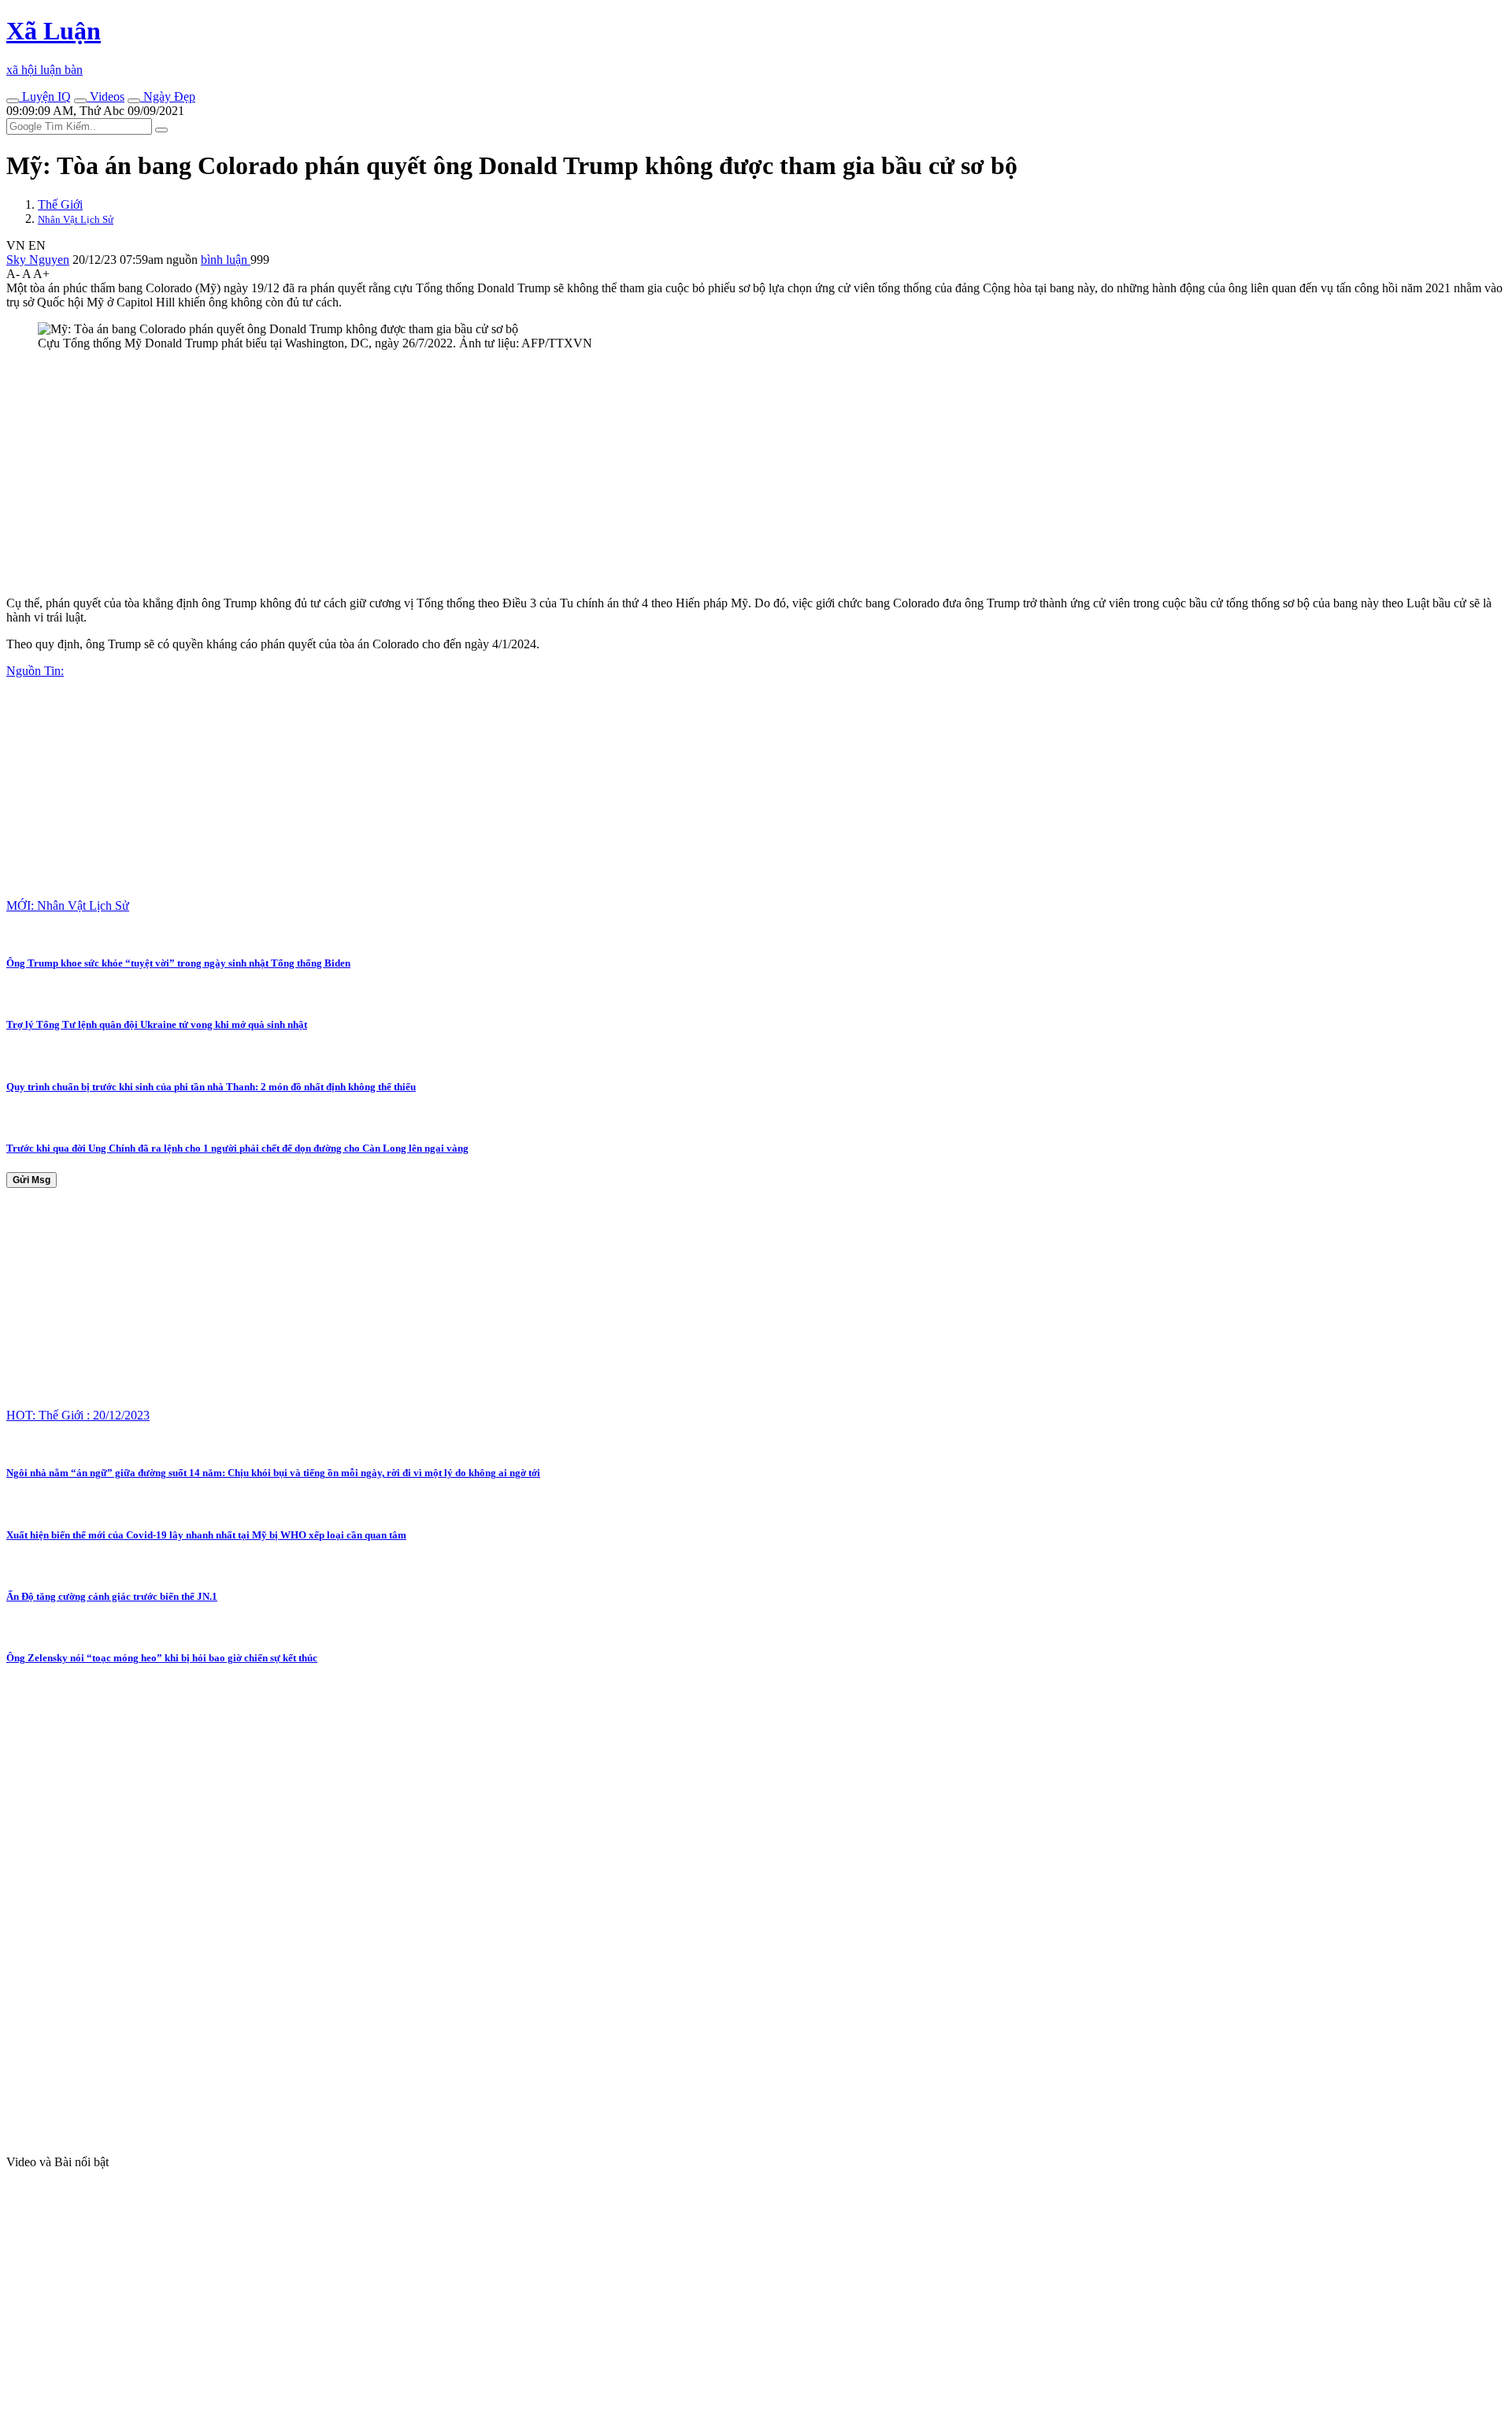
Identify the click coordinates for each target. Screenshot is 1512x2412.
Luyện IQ (45, 96)
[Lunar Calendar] (134, 101)
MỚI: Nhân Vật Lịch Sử (68, 905)
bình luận (226, 260)
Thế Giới (60, 204)
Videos (106, 96)
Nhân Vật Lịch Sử (76, 219)
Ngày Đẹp (168, 96)
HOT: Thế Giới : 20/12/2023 (78, 1415)
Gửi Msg (31, 1180)
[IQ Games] (13, 101)
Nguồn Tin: (35, 671)
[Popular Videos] (80, 101)
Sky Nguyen (38, 260)
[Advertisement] (479, 473)
